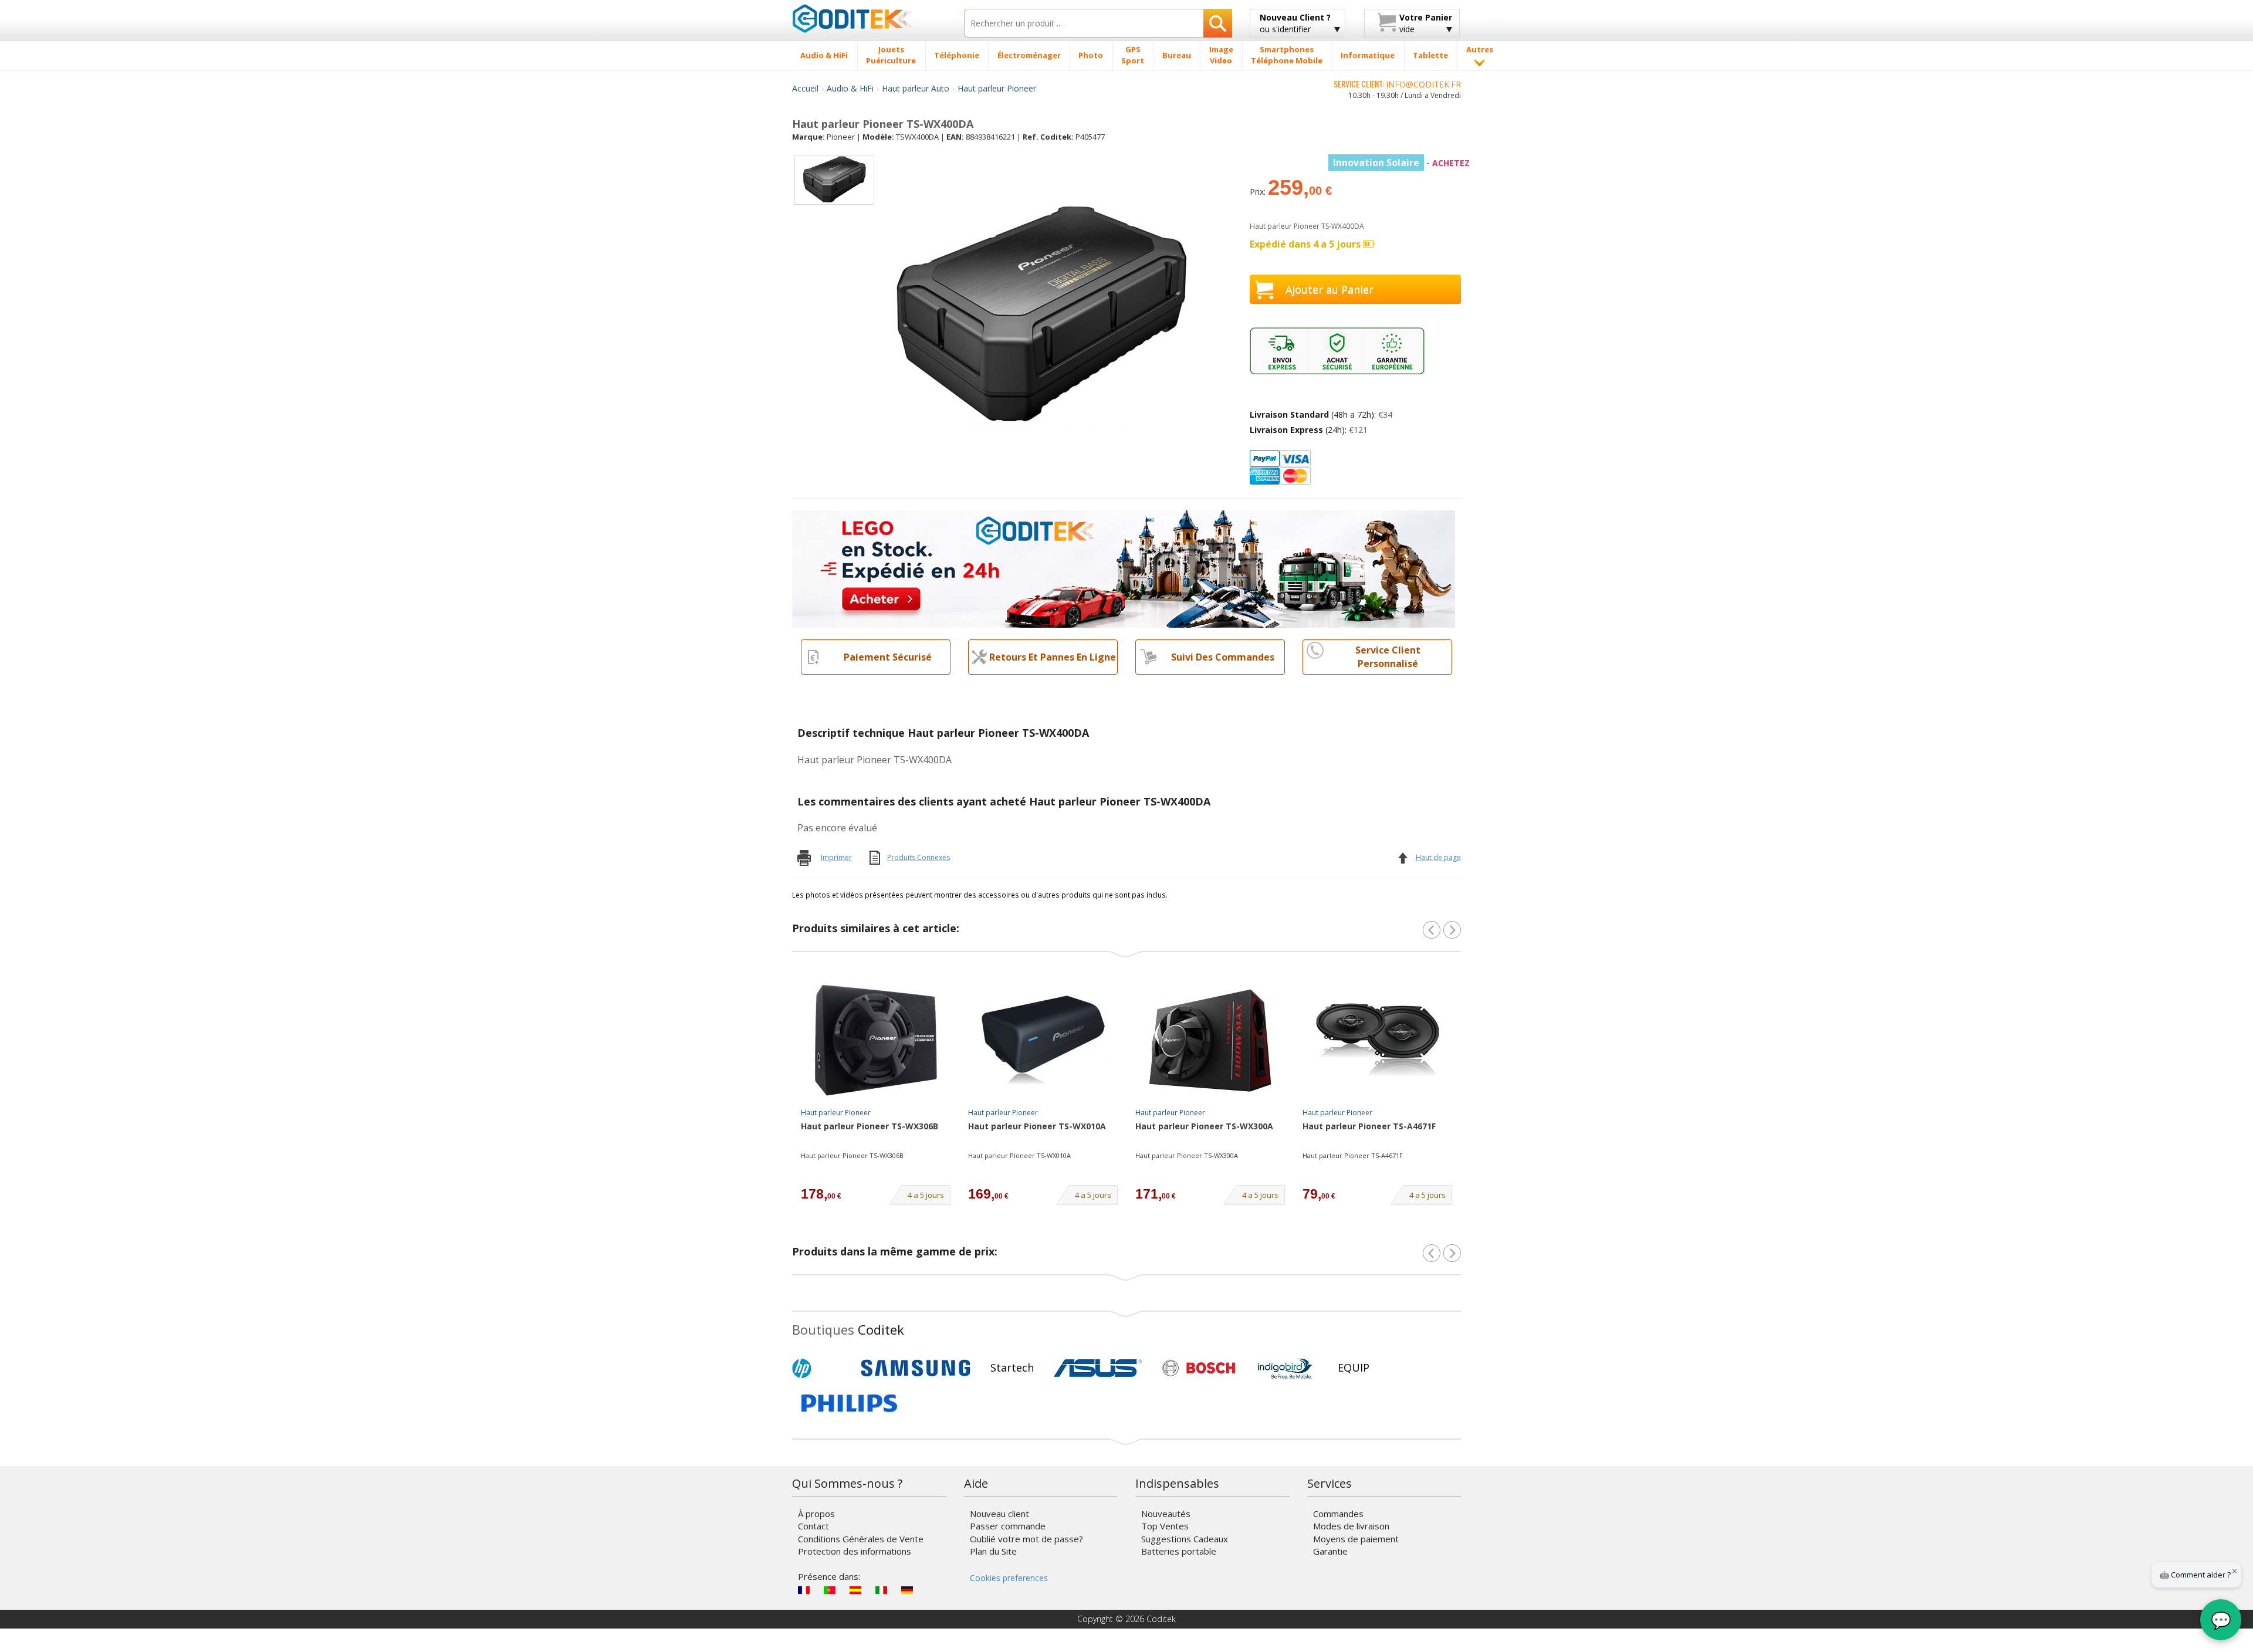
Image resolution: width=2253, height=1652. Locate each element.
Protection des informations (855, 1551)
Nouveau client (999, 1514)
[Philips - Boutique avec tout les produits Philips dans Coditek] (849, 1403)
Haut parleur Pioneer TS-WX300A (1204, 1126)
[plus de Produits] (1452, 1253)
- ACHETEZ (1401, 163)
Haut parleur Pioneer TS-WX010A (1037, 1126)
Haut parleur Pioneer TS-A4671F (1369, 1126)
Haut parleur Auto (916, 88)
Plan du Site (993, 1551)
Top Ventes (1165, 1526)
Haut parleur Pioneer (997, 88)
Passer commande (1008, 1526)
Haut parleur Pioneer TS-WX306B (870, 1126)
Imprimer (836, 857)
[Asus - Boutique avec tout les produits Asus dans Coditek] (1098, 1368)
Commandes (1338, 1514)
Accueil (805, 88)
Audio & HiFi (850, 88)
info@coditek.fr (1423, 84)
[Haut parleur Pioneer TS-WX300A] (1210, 1040)
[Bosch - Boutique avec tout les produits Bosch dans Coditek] (1199, 1368)
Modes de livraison (1351, 1526)
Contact (813, 1526)
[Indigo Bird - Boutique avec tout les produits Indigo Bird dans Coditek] (1285, 1368)
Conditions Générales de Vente (861, 1539)
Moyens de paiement (1356, 1539)
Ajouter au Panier (1330, 289)
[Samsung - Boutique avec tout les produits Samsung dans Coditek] (916, 1368)
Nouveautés (1166, 1514)
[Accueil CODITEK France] (869, 18)
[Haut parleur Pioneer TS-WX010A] (1043, 1040)
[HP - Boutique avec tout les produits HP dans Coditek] (821, 1368)
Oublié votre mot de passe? (1026, 1539)
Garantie (1330, 1551)
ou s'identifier (1295, 23)
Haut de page (1438, 857)
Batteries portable (1179, 1551)
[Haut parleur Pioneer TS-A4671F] (1378, 1040)
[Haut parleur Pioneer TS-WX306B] (876, 1040)
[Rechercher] (1218, 23)
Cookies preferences (1009, 1578)
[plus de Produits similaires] (1452, 930)
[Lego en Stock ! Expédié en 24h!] (1124, 568)
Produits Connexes (919, 857)
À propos (816, 1514)
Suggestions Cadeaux (1185, 1539)
